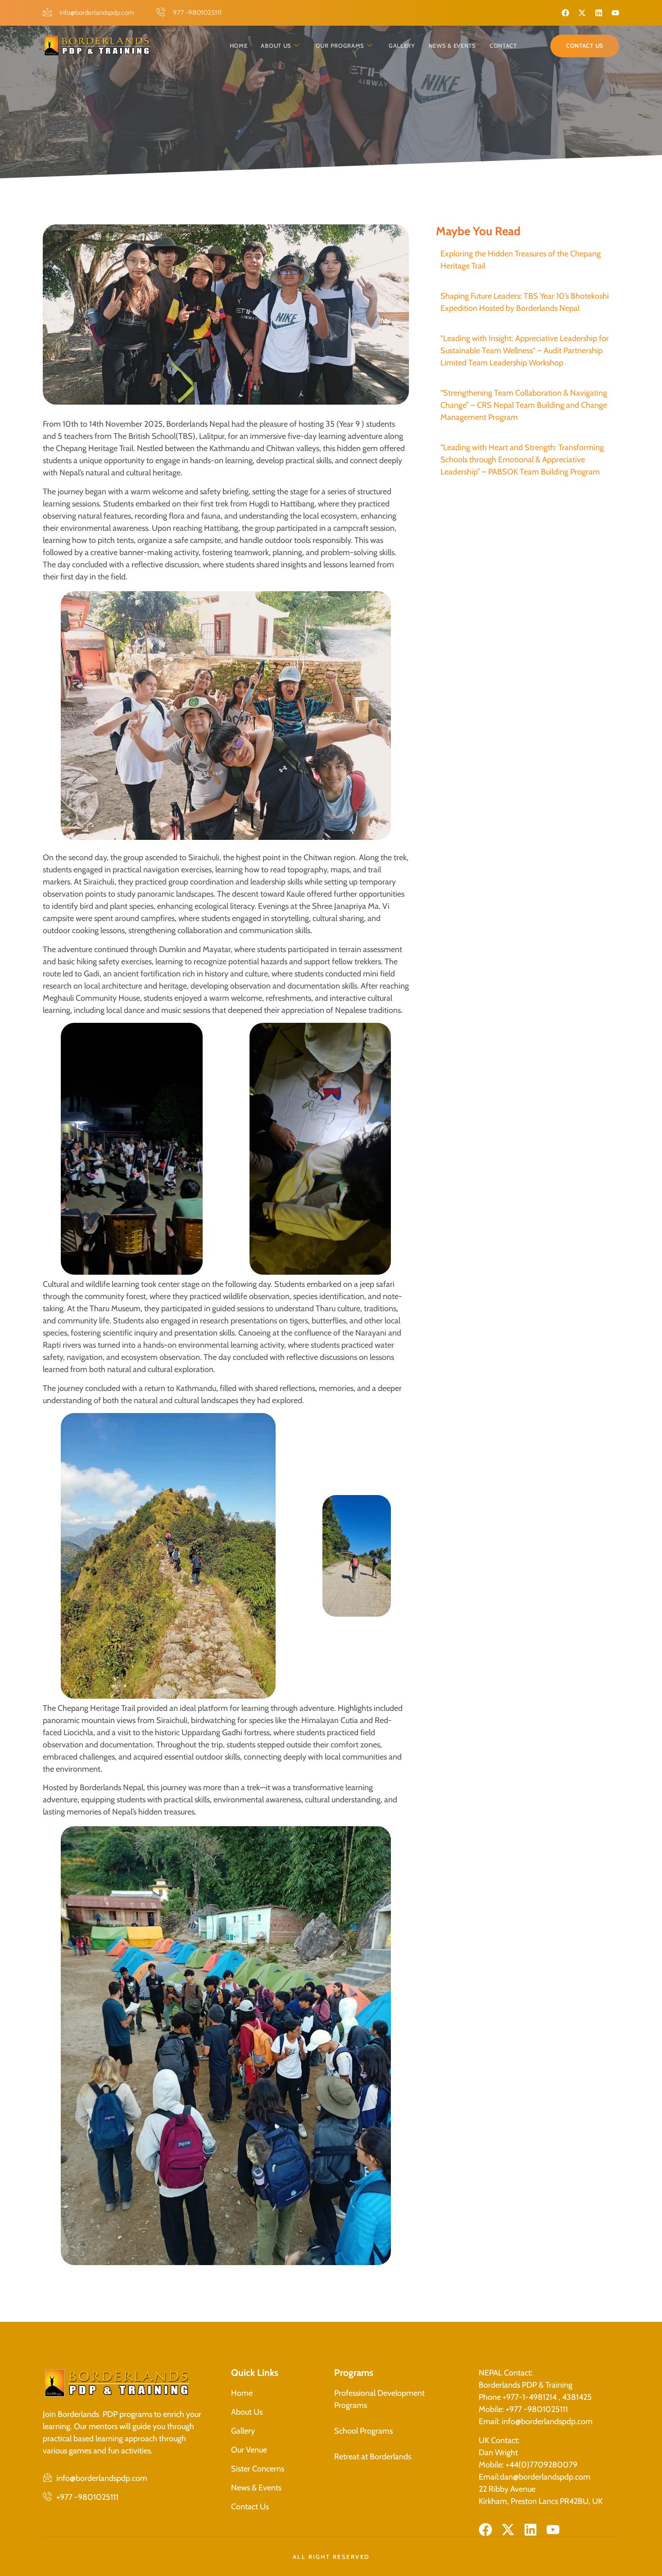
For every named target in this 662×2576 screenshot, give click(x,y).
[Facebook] (565, 13)
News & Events (452, 46)
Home (239, 46)
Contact (503, 46)
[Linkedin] (599, 13)
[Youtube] (615, 13)
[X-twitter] (582, 13)
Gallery (402, 46)
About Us (276, 46)
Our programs (340, 46)
